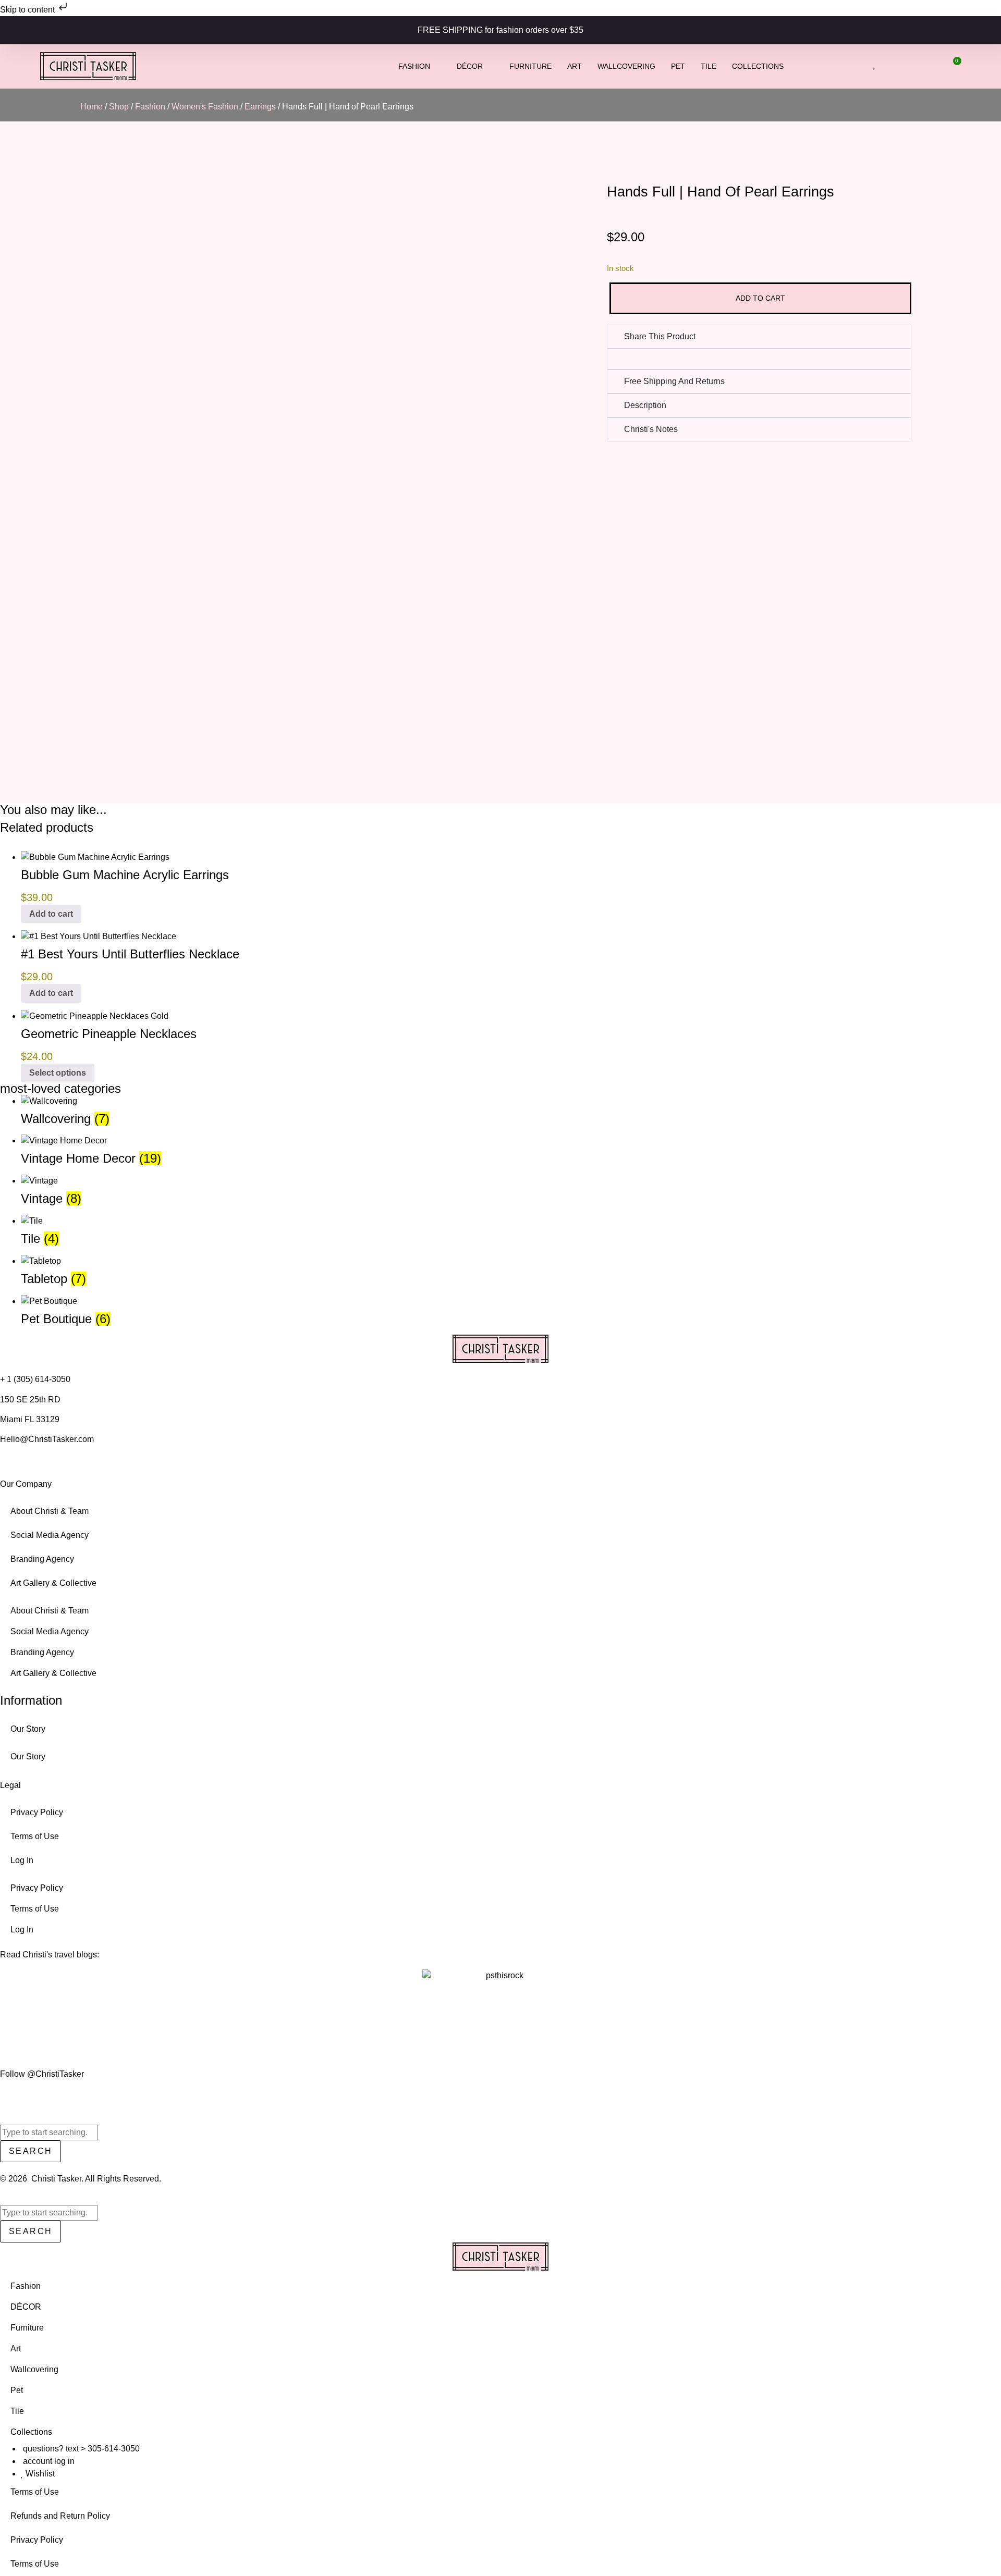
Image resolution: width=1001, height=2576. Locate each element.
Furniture (530, 66)
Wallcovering (626, 66)
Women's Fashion (205, 107)
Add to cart (760, 298)
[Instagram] (4, 2094)
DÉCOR (470, 66)
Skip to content (28, 10)
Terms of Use (35, 1836)
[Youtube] (35, 2094)
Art (575, 66)
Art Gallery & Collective (53, 1583)
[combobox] (49, 2133)
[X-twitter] (25, 2094)
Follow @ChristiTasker (42, 2074)
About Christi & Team (50, 1511)
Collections (758, 66)
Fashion (414, 66)
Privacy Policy (37, 1812)
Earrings (260, 107)
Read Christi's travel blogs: (50, 1955)
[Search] (3, 2199)
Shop (119, 107)
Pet (678, 66)
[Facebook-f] (15, 2094)
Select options (58, 1073)
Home (91, 107)
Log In (22, 1860)
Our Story (28, 1729)
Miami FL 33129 (30, 1419)
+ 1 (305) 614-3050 (35, 1379)
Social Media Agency (50, 1535)
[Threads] (56, 2094)
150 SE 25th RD (31, 1400)
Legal (10, 1785)
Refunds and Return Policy (60, 2516)
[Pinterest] (46, 2094)
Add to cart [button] (51, 914)
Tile (709, 66)
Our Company (26, 1484)
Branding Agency (42, 1559)
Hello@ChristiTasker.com (47, 1439)
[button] (617, 359)
